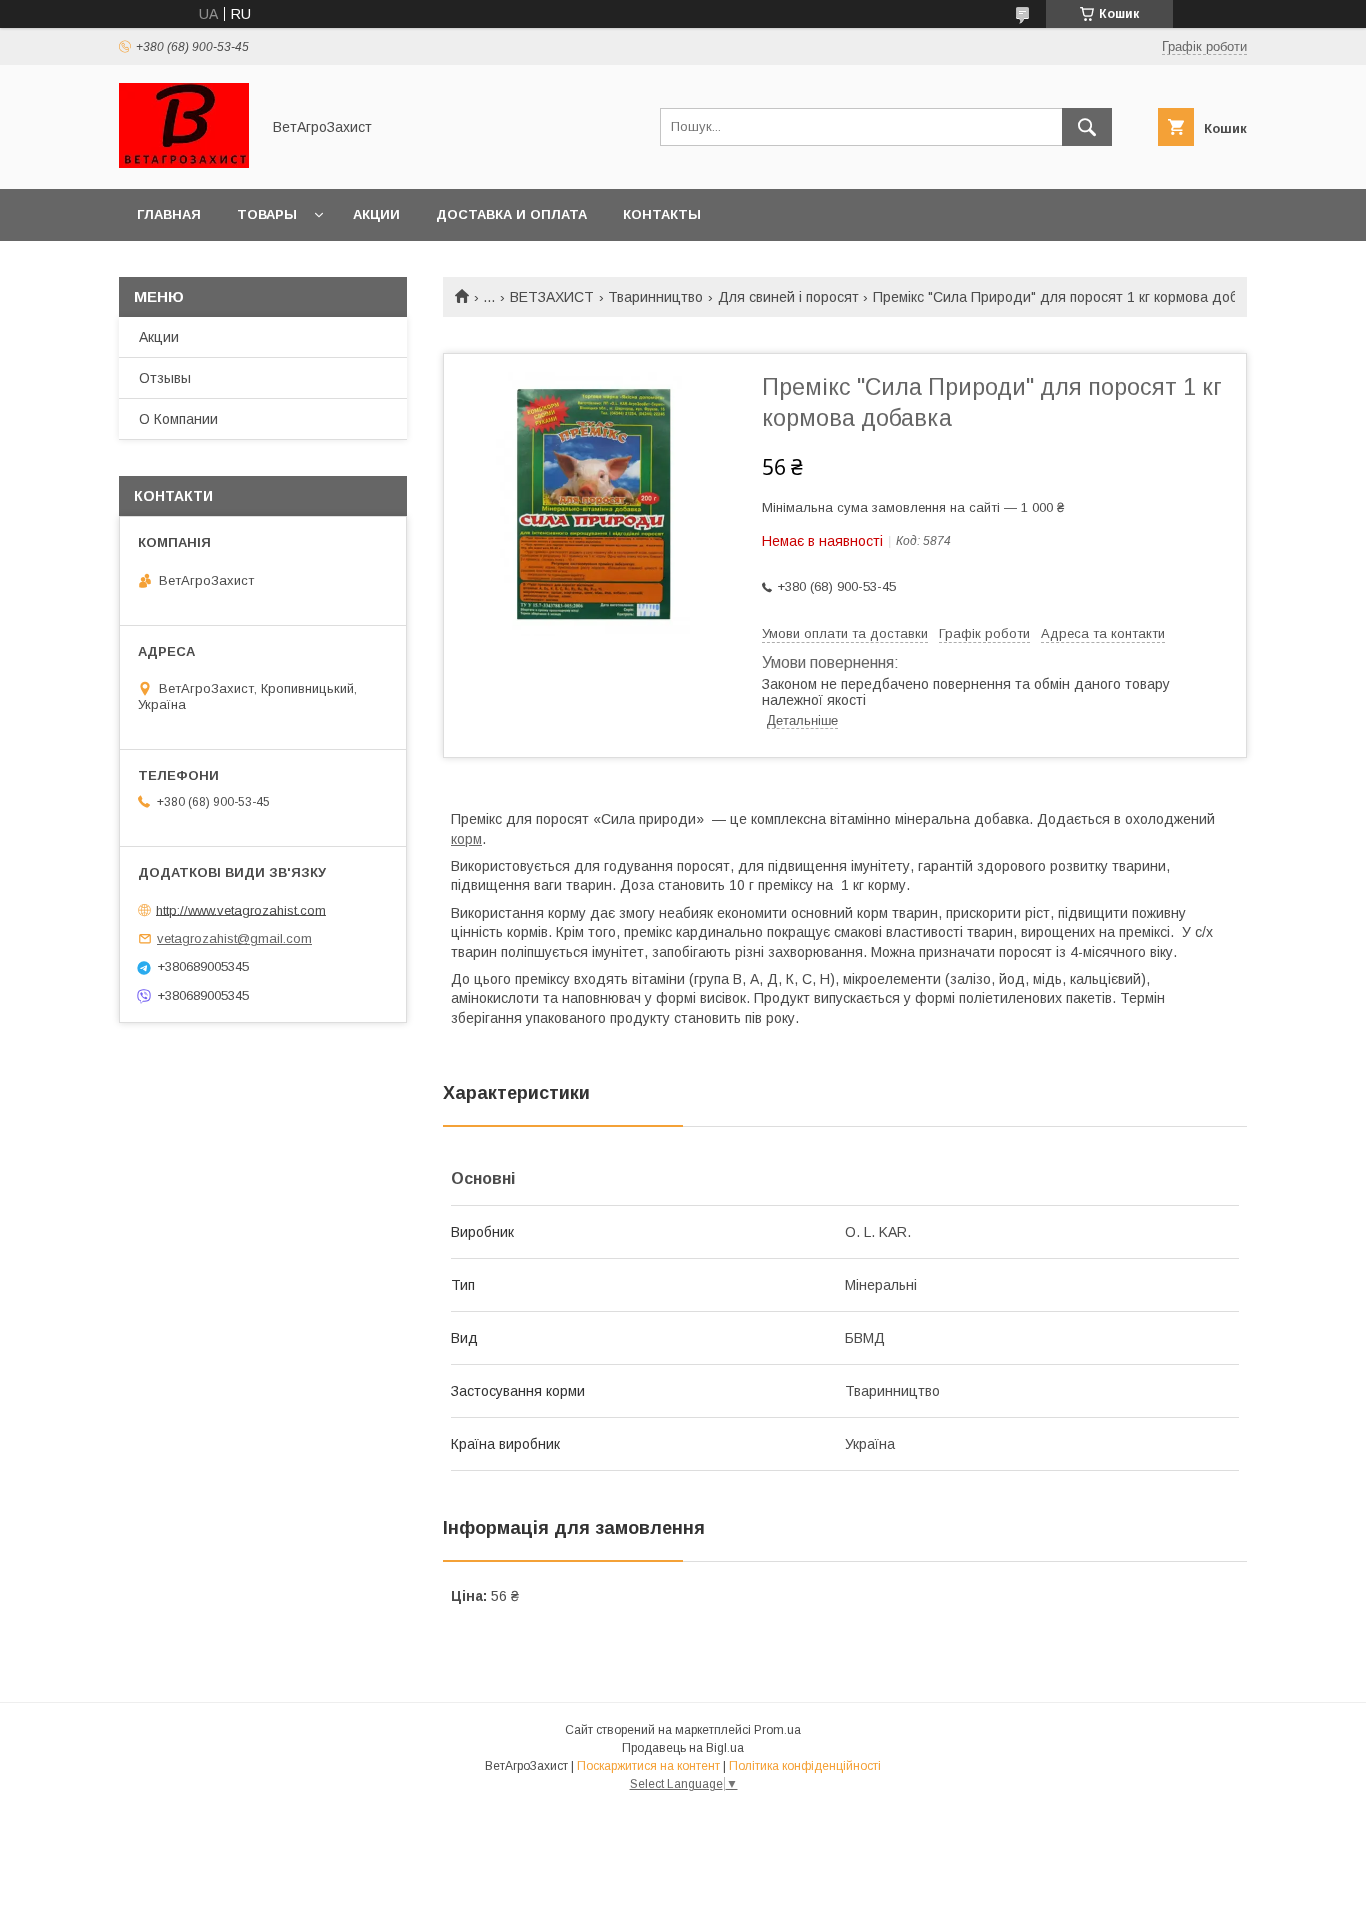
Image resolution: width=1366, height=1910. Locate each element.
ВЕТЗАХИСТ (552, 297)
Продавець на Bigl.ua (683, 1748)
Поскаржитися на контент (648, 1766)
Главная (169, 214)
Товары (267, 214)
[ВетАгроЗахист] (184, 163)
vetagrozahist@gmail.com (234, 938)
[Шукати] (1087, 127)
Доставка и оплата (511, 214)
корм (466, 839)
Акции (376, 214)
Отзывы (165, 378)
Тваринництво (655, 297)
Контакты (662, 214)
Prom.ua (777, 1730)
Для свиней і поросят (788, 297)
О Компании (178, 419)
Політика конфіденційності (805, 1766)
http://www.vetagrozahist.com (241, 909)
